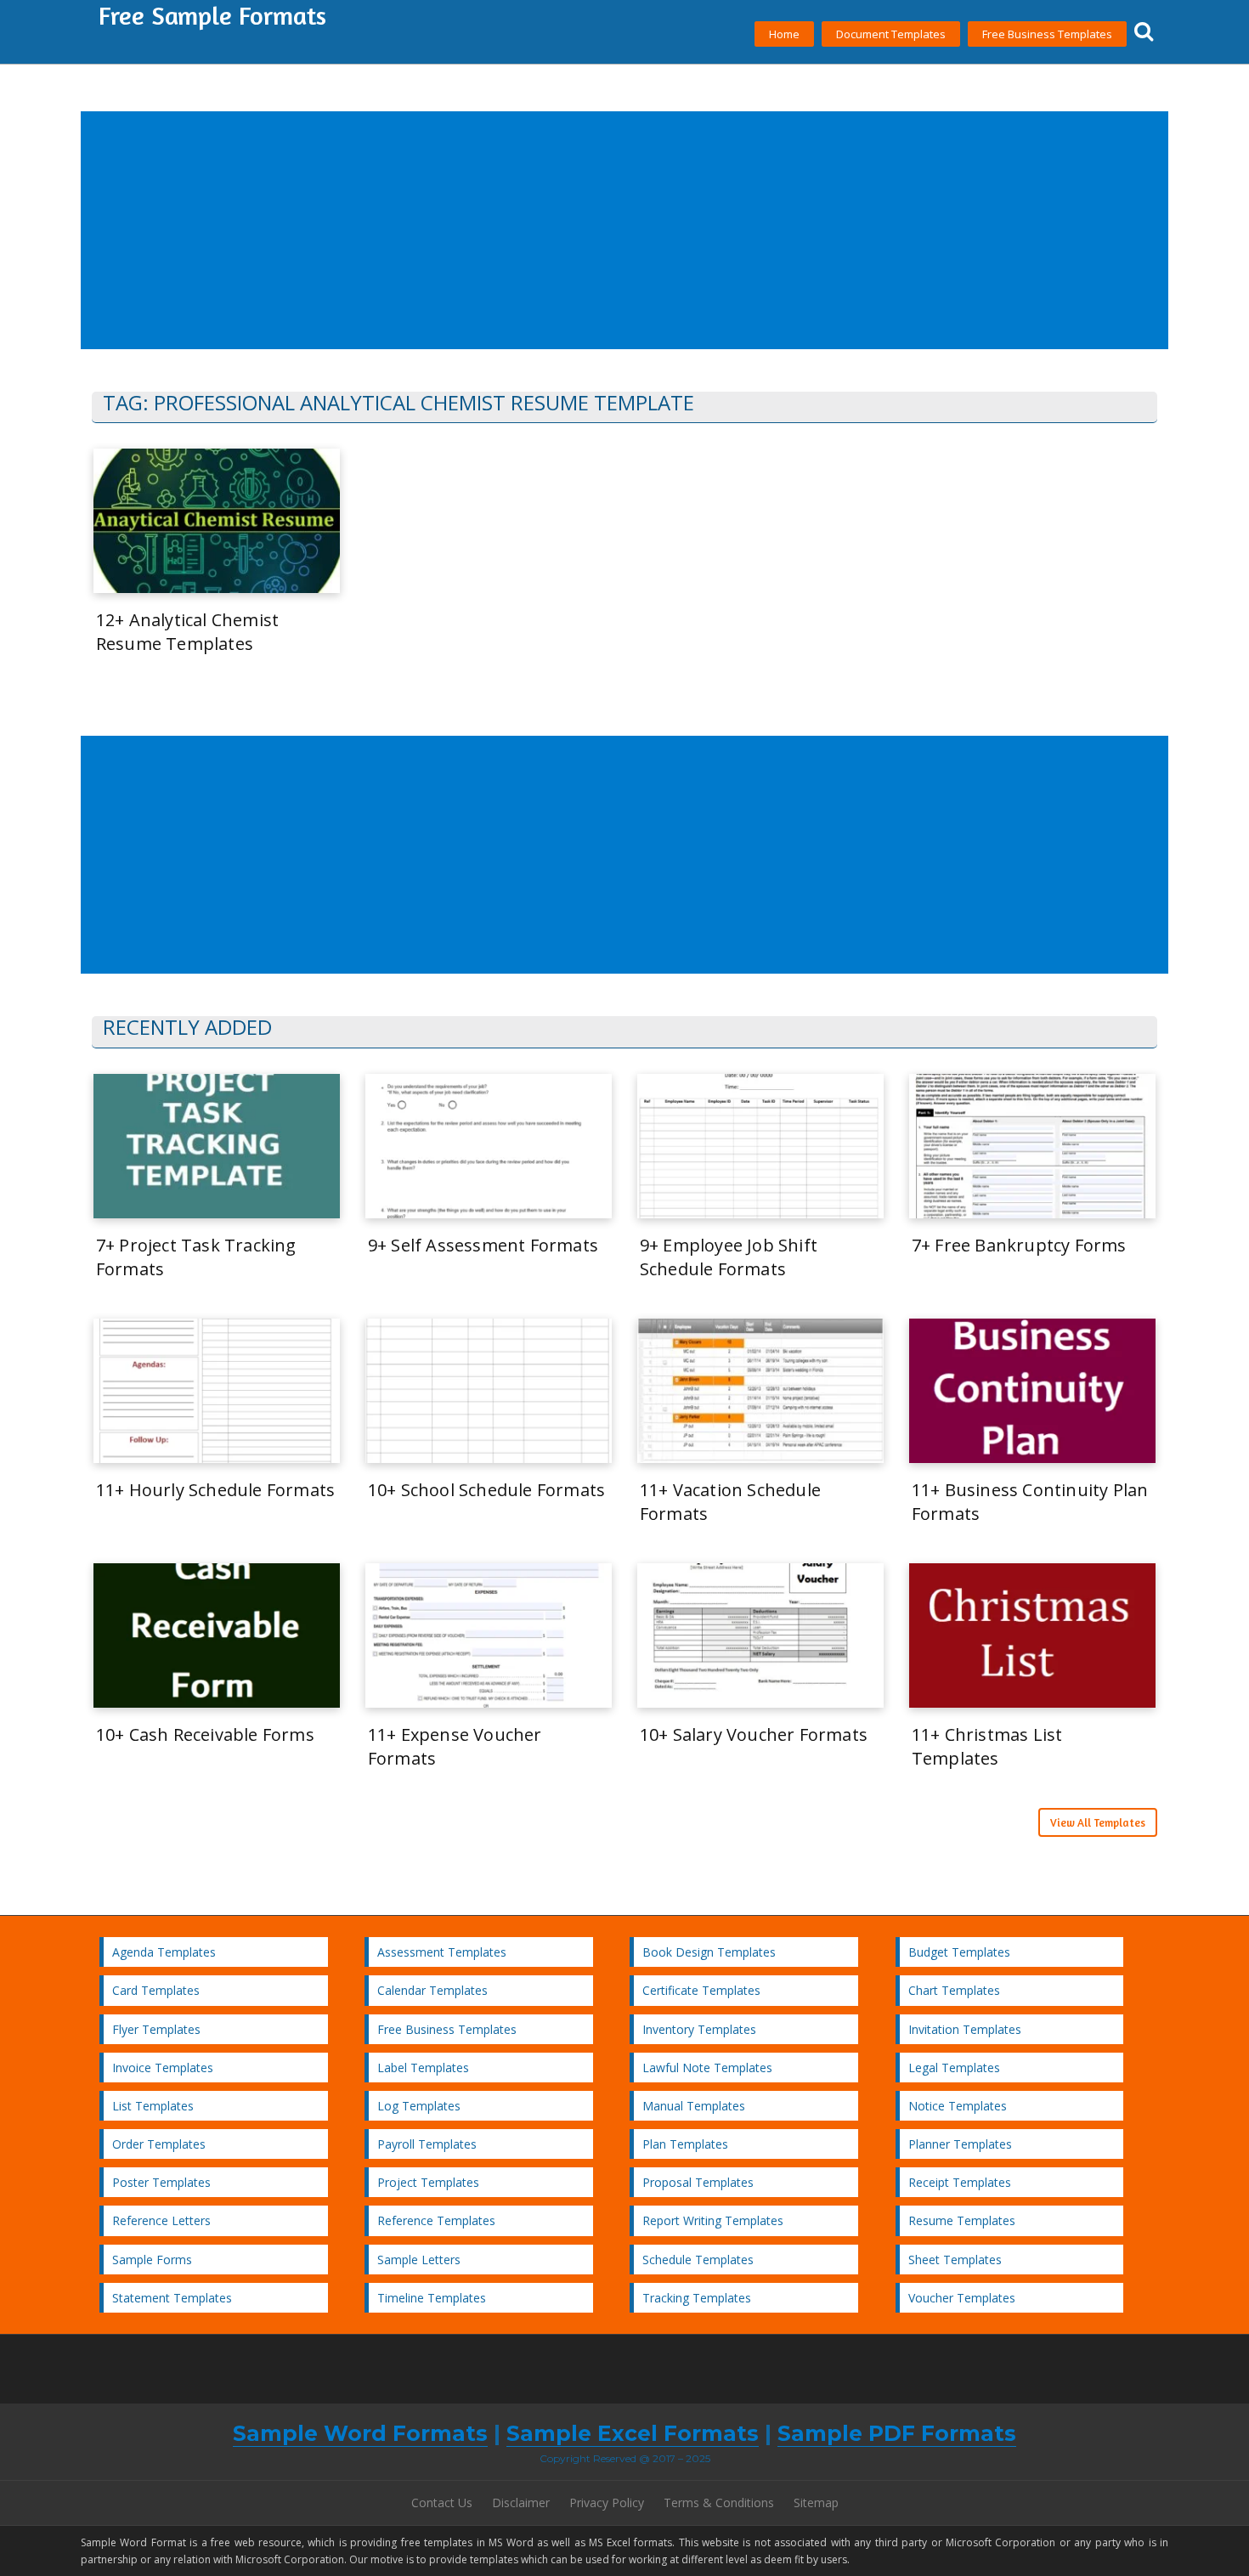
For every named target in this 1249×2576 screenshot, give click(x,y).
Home (784, 34)
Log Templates (419, 2106)
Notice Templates (958, 2106)
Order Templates (159, 2144)
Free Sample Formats (212, 15)
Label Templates (423, 2068)
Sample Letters (419, 2260)
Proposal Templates (698, 2182)
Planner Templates (960, 2144)
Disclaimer (521, 2503)
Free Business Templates (1047, 34)
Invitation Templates (965, 2029)
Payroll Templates (427, 2144)
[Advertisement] (593, 231)
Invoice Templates (163, 2068)
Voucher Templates (962, 2298)
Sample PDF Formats (897, 2433)
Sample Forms (152, 2260)
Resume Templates (962, 2220)
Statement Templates (172, 2298)
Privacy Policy (607, 2503)
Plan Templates (685, 2144)
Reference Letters (161, 2220)
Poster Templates (161, 2182)
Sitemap (816, 2503)
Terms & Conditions (719, 2503)
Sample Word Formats (360, 2433)
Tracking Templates (697, 2298)
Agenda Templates (164, 1952)
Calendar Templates (432, 1990)
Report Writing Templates (713, 2220)
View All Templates (1098, 1822)
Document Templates (891, 34)
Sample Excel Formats (633, 2433)
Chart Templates (954, 1990)
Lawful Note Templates (707, 2068)
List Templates (153, 2106)
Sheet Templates (955, 2260)
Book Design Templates (709, 1952)
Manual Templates (694, 2106)
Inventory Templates (699, 2029)
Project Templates (428, 2182)
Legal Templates (954, 2068)
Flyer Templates (156, 2029)
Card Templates (156, 1990)
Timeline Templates (432, 2298)
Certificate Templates (701, 1990)
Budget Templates (959, 1952)
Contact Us (442, 2503)
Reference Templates (436, 2220)
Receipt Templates (960, 2182)
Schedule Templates (698, 2260)
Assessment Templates (442, 1952)
